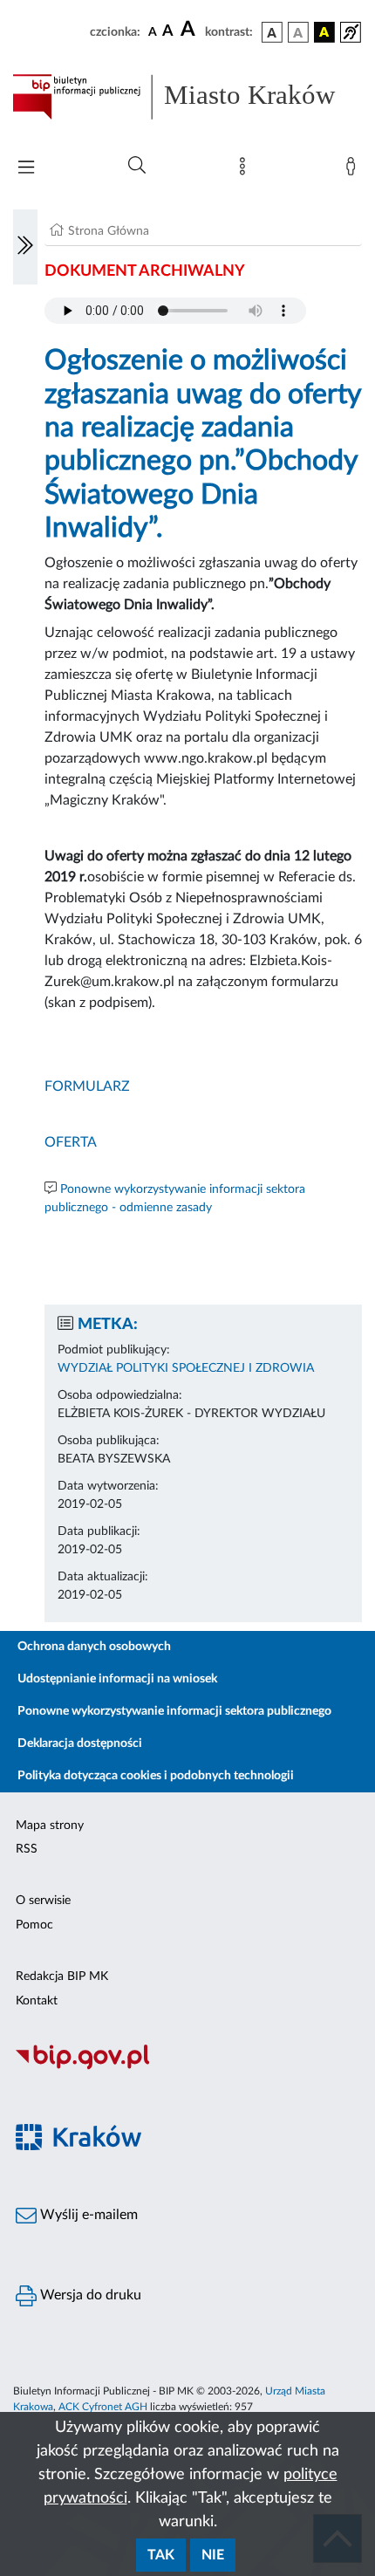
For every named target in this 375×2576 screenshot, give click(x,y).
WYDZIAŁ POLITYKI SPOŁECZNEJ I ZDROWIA (186, 1368)
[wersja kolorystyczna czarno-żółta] (324, 32)
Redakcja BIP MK (62, 1977)
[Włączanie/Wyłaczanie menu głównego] (26, 169)
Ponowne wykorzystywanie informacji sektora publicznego (174, 1711)
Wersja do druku (89, 2295)
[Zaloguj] (354, 170)
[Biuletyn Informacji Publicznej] (187, 2067)
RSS (27, 1849)
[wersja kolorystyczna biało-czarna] (298, 32)
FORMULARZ (87, 1086)
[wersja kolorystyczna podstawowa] (272, 32)
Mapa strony (50, 1826)
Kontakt (37, 2001)
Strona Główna (109, 231)
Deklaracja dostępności (80, 1744)
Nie (213, 2555)
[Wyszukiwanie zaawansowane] (137, 166)
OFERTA (71, 1142)
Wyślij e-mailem (87, 2215)
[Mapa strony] (246, 170)
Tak (161, 2555)
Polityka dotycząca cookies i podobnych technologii (156, 1776)
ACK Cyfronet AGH (103, 2407)
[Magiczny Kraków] (187, 2148)
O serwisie (43, 1901)
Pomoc (34, 1925)
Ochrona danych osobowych (94, 1647)
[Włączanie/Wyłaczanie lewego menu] (25, 247)
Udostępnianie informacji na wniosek (117, 1679)
